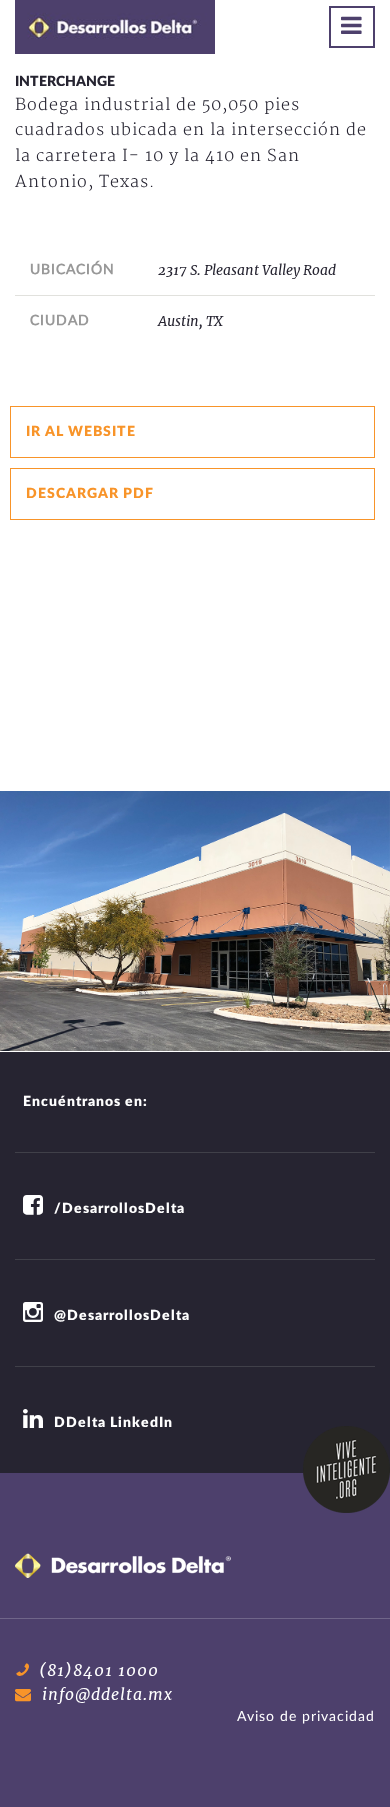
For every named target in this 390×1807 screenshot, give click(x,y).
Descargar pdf (90, 494)
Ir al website (81, 432)
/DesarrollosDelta (119, 1209)
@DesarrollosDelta (122, 1316)
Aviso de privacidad (306, 1717)
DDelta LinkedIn (113, 1423)
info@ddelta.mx (107, 1694)
